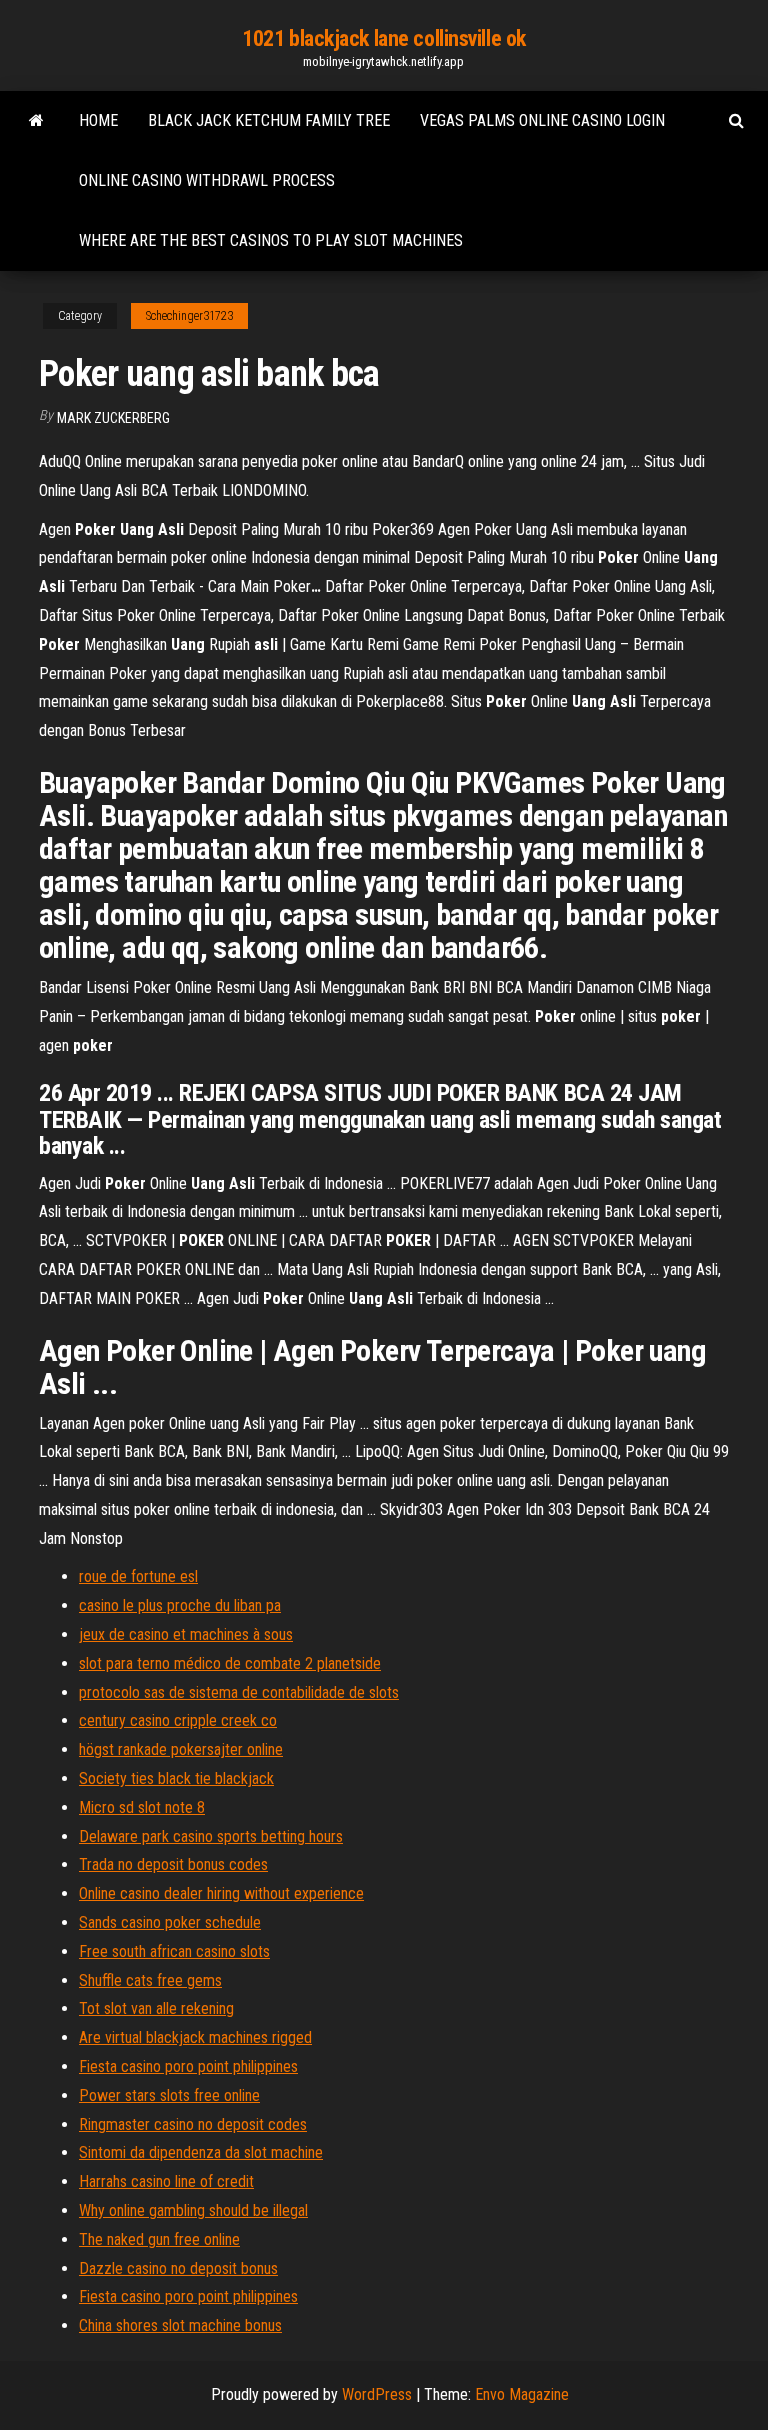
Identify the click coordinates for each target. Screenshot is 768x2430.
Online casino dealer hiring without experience (221, 1893)
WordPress (377, 2394)
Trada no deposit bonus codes (173, 1864)
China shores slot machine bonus (180, 2325)
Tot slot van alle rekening (156, 2008)
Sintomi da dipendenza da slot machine (201, 2152)
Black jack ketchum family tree (269, 120)
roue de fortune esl (138, 1576)
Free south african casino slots (174, 1951)
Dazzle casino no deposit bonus (178, 2268)
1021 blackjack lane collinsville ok (384, 38)
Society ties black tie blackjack (176, 1778)
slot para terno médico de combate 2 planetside (230, 1663)
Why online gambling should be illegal (193, 2210)
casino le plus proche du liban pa (180, 1605)
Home (98, 120)
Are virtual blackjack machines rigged (195, 2037)
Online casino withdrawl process (207, 180)
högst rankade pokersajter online (181, 1749)
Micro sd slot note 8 (142, 1807)
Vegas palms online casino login (542, 120)
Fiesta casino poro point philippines (188, 2066)
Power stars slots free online (169, 2095)
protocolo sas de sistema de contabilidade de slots (239, 1692)
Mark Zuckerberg (113, 418)
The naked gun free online (159, 2239)
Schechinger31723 (189, 316)
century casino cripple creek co (178, 1720)
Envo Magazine (522, 2394)
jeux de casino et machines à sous (186, 1634)
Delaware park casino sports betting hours (211, 1836)
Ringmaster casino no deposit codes (193, 2124)
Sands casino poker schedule (170, 1922)
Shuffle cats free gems (150, 1980)
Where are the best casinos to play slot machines (271, 240)
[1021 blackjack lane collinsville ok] (36, 121)
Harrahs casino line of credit (166, 2181)
